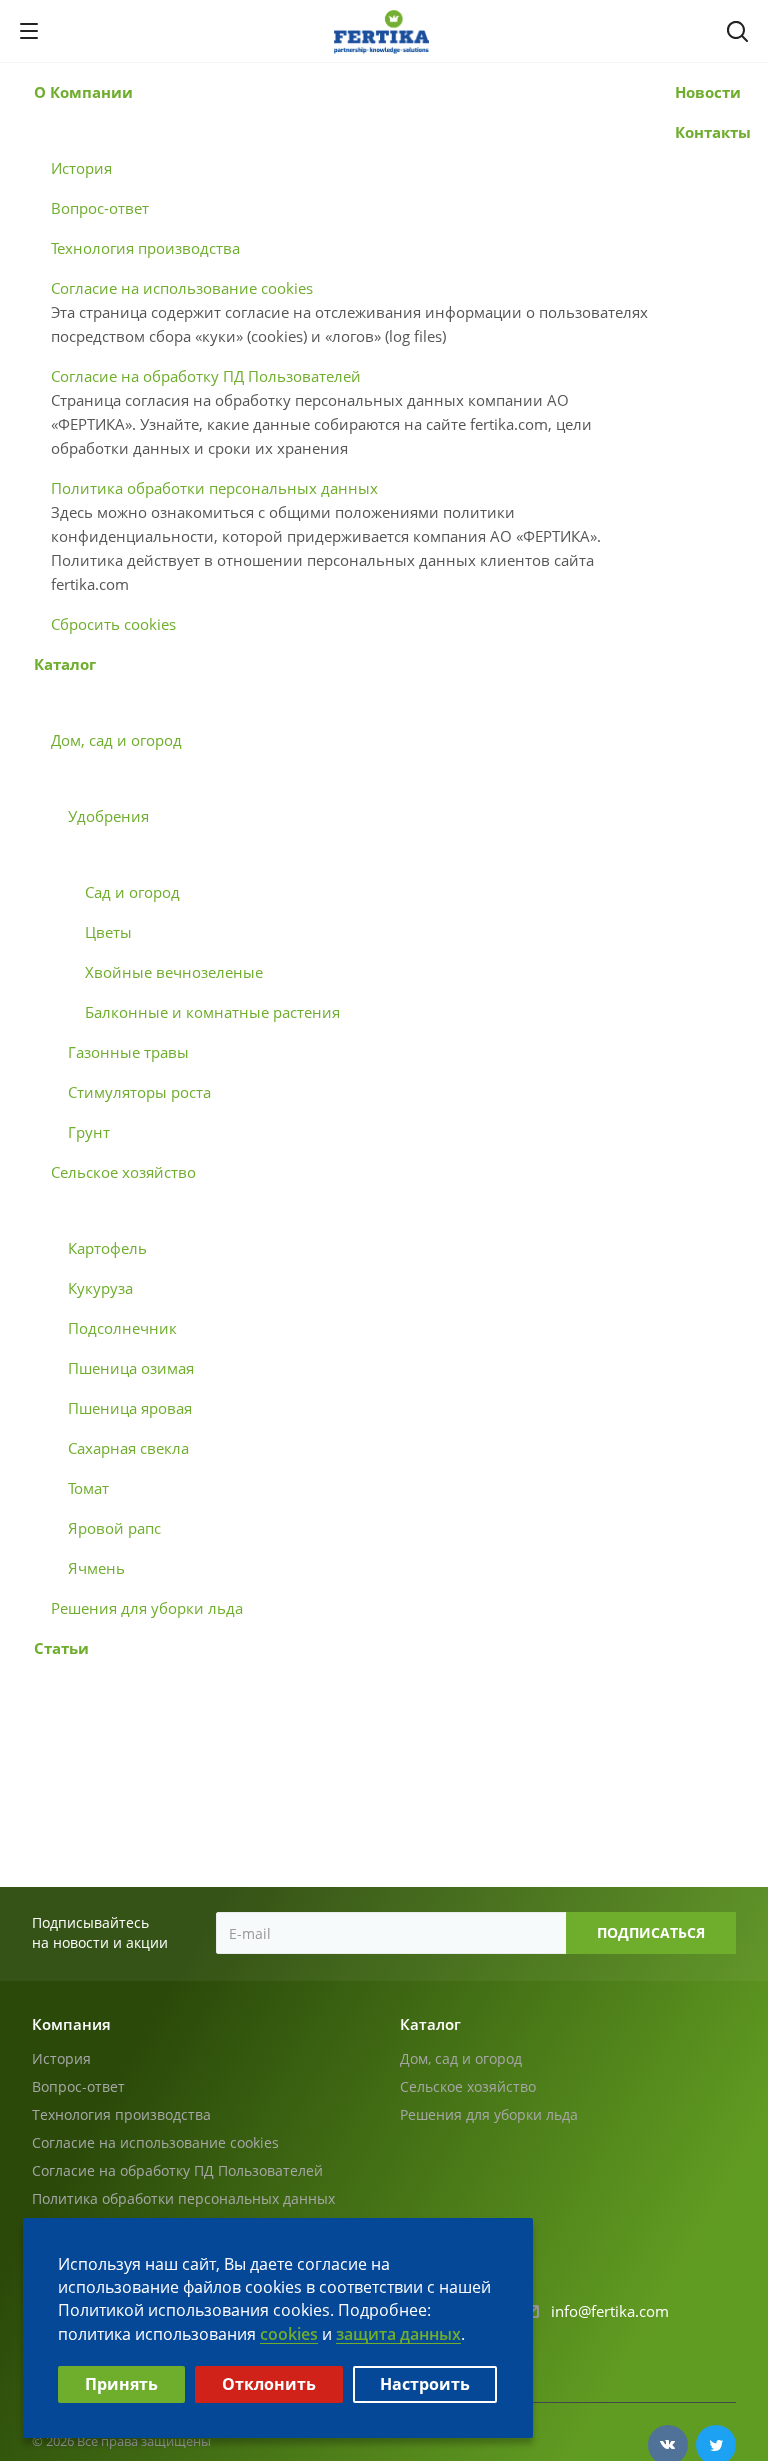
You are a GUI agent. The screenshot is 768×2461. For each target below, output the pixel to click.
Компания (71, 2024)
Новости (708, 92)
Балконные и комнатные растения (212, 1012)
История (81, 168)
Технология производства (145, 248)
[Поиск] (737, 33)
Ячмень (96, 1568)
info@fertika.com (610, 2311)
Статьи (61, 1648)
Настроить (425, 2384)
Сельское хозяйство (123, 1172)
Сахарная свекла (128, 1448)
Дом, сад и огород (116, 740)
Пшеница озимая (131, 1368)
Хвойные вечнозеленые (174, 972)
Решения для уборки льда (147, 1608)
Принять (121, 2384)
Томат (88, 1488)
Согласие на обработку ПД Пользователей (206, 376)
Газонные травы (128, 1052)
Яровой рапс (114, 1528)
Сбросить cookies (113, 624)
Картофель (107, 1248)
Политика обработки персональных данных (214, 488)
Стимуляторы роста (139, 1092)
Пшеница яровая (130, 1408)
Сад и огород (132, 892)
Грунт (89, 1132)
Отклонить (269, 2384)
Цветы (108, 932)
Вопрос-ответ (100, 208)
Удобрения (108, 816)
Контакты (713, 132)
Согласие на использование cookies (182, 288)
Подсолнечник (122, 1328)
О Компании (83, 92)
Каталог (65, 664)
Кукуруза (100, 1288)
